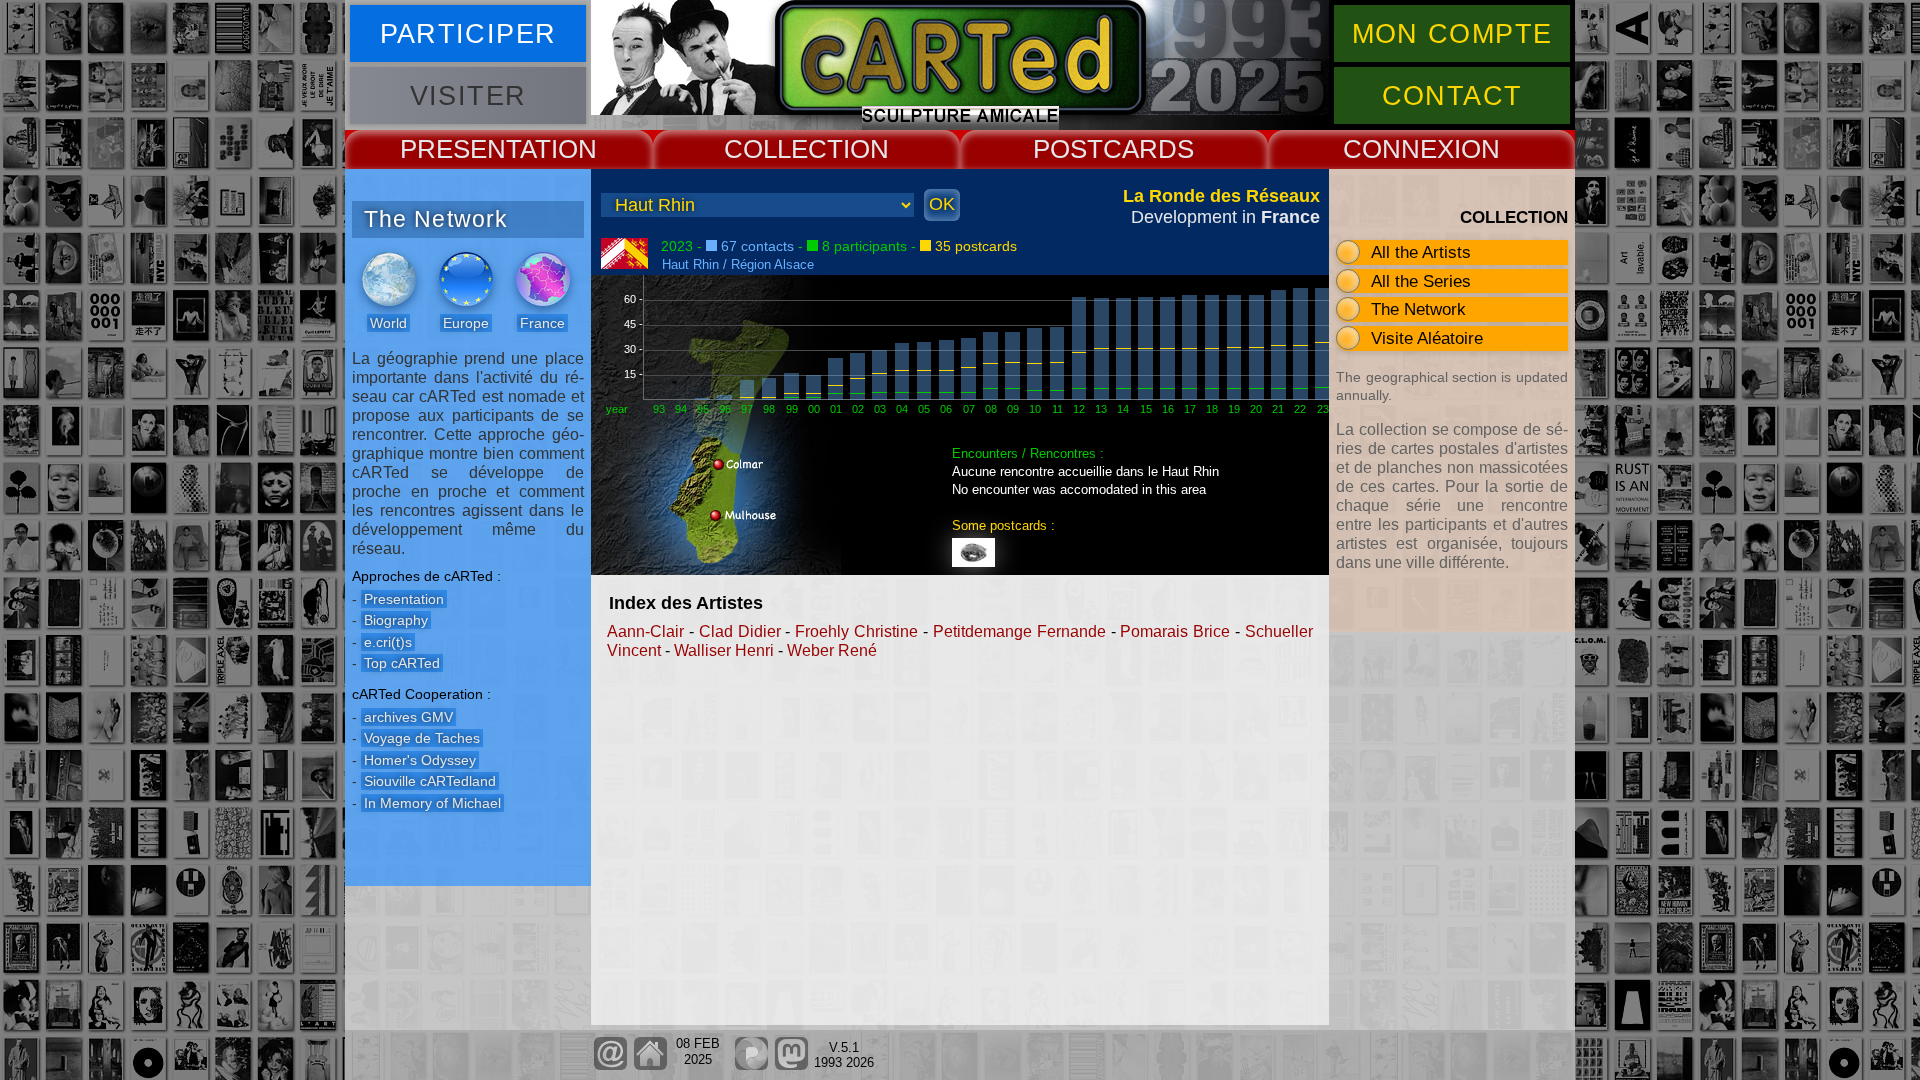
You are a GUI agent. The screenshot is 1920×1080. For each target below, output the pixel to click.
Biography (396, 620)
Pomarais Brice (1175, 631)
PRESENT (460, 149)
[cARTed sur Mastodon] (791, 1065)
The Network (1418, 309)
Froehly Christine (856, 631)
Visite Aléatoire (1427, 338)
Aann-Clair (645, 631)
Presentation (404, 599)
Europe (466, 323)
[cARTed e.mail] (610, 1065)
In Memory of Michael (432, 803)
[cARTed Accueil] (649, 1065)
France (542, 323)
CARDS (1148, 149)
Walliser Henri (724, 650)
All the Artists (1421, 252)
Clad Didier (740, 631)
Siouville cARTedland (430, 781)
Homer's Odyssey (420, 760)
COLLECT (783, 149)
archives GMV (408, 717)
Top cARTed (402, 663)
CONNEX (1398, 149)
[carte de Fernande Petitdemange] (977, 545)
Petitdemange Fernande (1019, 631)
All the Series (1421, 281)
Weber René (832, 650)
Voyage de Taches (422, 738)
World (388, 323)
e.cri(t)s (388, 642)
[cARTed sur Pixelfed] (751, 1065)
